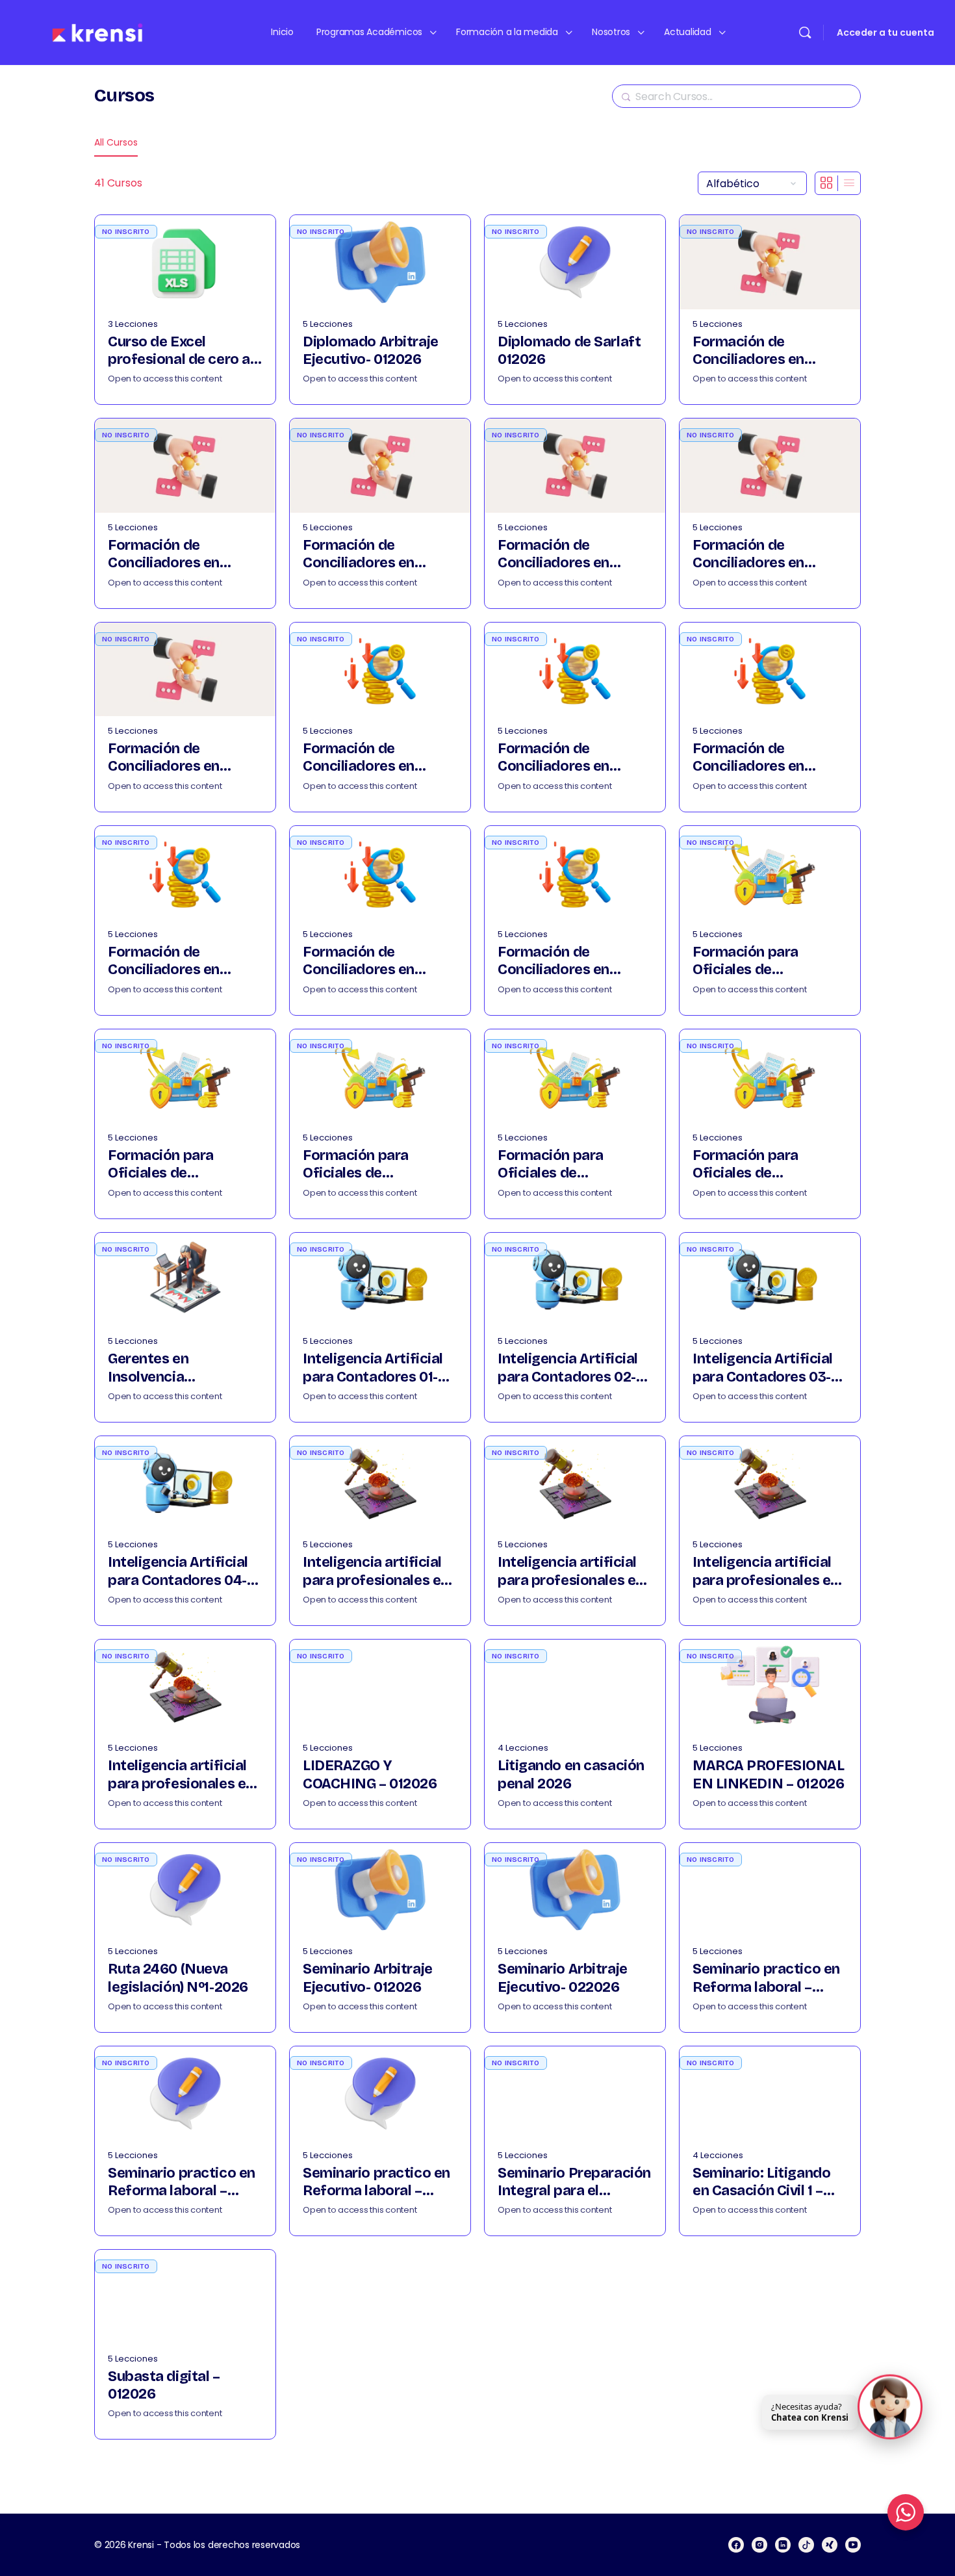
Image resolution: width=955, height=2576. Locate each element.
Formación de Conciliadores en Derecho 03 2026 (360, 555)
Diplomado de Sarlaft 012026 (569, 351)
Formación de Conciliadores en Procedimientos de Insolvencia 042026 (173, 961)
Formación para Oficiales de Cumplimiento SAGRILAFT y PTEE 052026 (755, 1165)
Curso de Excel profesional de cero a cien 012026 (179, 351)
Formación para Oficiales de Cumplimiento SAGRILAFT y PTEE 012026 (755, 961)
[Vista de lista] (849, 183)
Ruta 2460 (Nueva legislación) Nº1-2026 (178, 1978)
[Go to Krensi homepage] (97, 32)
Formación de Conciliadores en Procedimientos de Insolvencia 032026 (758, 758)
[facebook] (736, 2545)
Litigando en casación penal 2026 (571, 1774)
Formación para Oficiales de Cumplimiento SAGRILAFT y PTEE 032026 (365, 1165)
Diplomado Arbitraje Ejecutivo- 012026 (371, 351)
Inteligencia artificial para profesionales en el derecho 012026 (376, 1572)
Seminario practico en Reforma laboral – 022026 (182, 2183)
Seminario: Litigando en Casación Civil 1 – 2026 (761, 2183)
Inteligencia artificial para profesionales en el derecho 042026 (181, 1775)
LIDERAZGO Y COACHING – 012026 (370, 1774)
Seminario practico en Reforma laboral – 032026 (376, 2183)
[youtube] (853, 2545)
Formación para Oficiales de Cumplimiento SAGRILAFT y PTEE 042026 (560, 1165)
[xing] (830, 2545)
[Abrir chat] (890, 2406)
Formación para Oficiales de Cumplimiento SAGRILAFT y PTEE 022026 (170, 1165)
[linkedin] (783, 2545)
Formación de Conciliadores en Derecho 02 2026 (165, 555)
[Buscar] (805, 32)
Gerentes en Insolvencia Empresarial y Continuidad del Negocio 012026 (185, 1368)
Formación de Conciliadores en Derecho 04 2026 (555, 555)
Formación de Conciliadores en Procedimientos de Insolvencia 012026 (367, 758)
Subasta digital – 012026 (164, 2385)
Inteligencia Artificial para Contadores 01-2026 (373, 1368)
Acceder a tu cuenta (885, 32)
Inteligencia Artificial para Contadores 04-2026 (178, 1572)
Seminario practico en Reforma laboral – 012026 (766, 1978)
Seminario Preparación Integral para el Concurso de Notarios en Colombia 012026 (574, 2183)
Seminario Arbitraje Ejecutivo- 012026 (368, 1978)
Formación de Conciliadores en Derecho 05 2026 (749, 555)
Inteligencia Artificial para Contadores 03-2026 (763, 1368)
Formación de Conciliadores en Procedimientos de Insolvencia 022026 (563, 758)
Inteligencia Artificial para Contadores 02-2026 (568, 1368)
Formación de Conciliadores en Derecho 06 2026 (165, 758)
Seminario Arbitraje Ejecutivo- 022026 (563, 1978)
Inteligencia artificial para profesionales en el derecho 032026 (766, 1572)
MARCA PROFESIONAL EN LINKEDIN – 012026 (769, 1774)
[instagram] (759, 2545)
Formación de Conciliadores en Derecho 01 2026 (748, 351)
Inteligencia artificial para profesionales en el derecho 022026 (571, 1572)
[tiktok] (806, 2545)
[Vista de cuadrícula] (827, 183)
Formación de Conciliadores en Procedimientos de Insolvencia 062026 (563, 961)
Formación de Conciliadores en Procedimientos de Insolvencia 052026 (368, 961)
